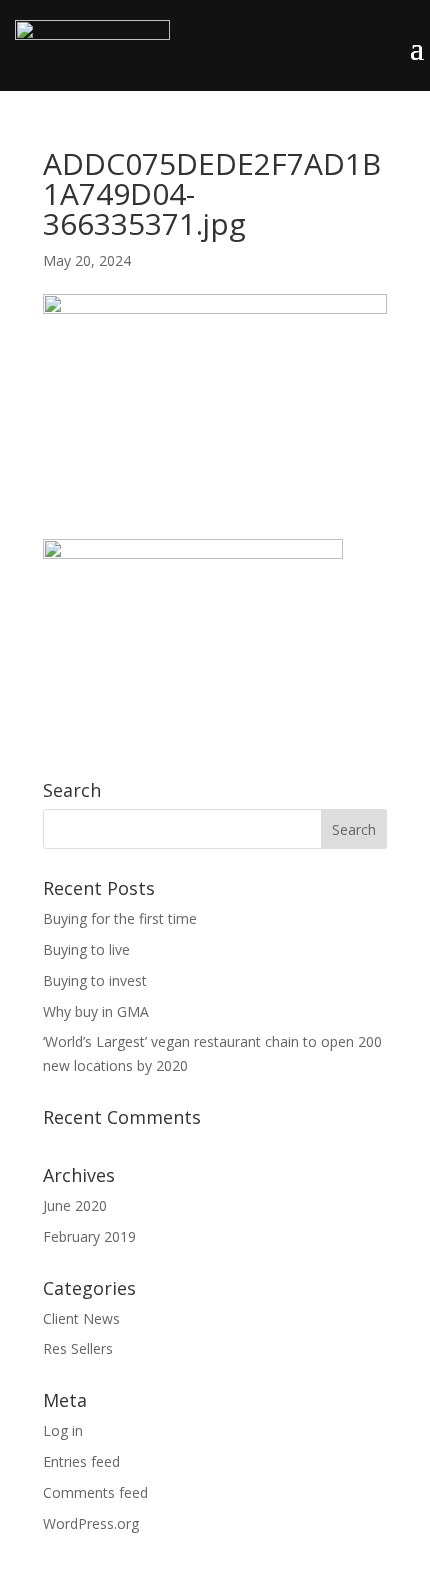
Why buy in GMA (96, 1011)
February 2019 (89, 1236)
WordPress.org (91, 1523)
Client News (81, 1318)
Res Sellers (78, 1348)
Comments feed (95, 1492)
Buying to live (86, 949)
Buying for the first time (120, 918)
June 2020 (75, 1205)
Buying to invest (95, 980)
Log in (63, 1430)
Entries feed (81, 1461)
